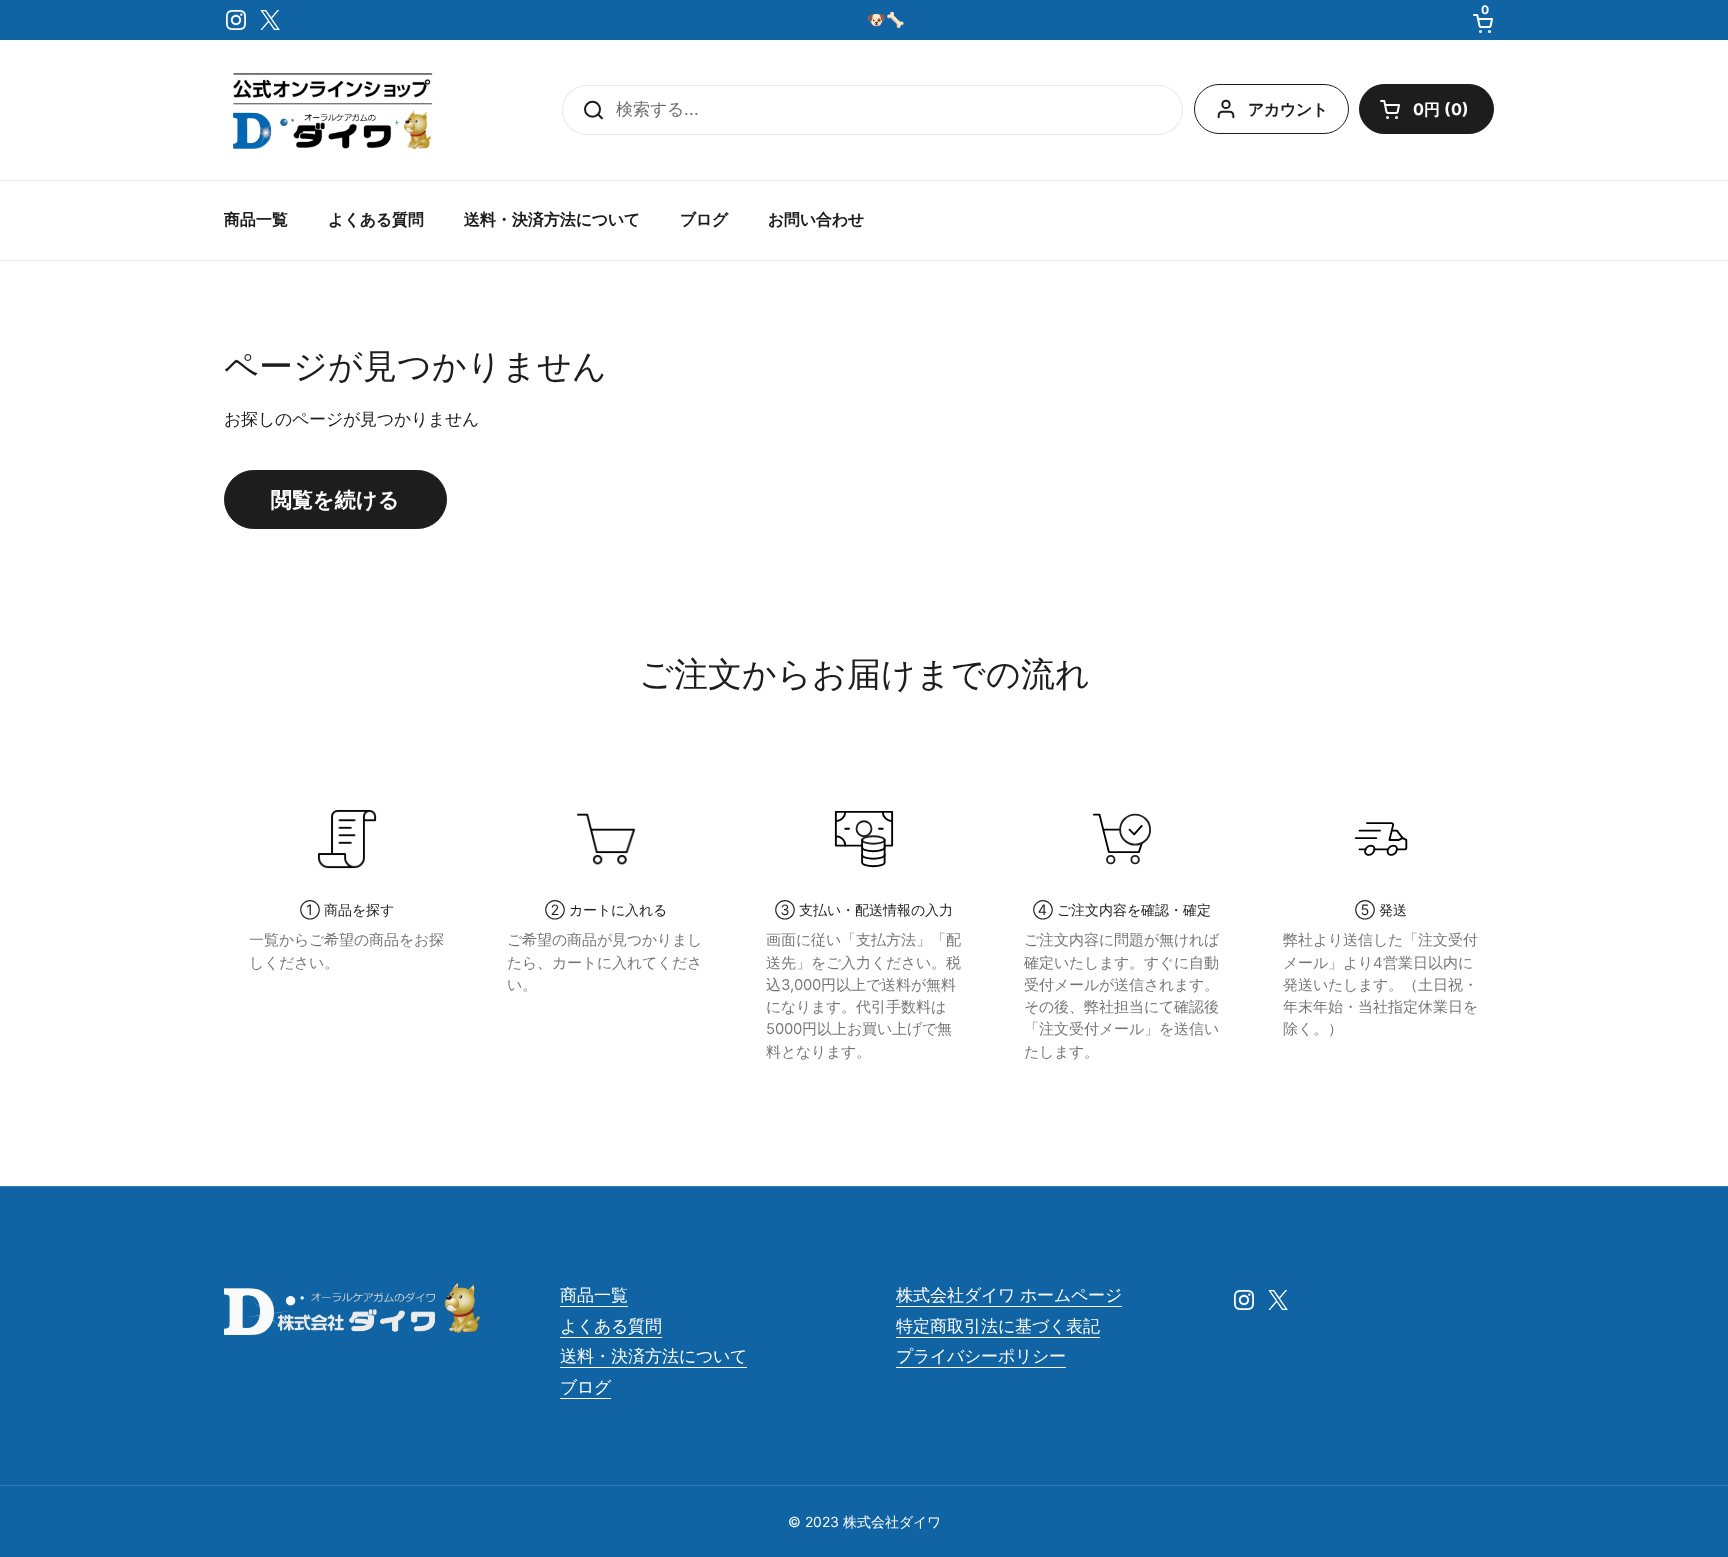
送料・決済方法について (653, 1356)
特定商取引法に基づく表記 (998, 1326)
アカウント (1288, 109)
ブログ (585, 1387)
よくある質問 (611, 1326)
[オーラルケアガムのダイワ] (332, 110)
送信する (587, 110)
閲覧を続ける (335, 499)
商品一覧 (594, 1295)
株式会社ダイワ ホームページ (1009, 1295)
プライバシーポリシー (981, 1356)
